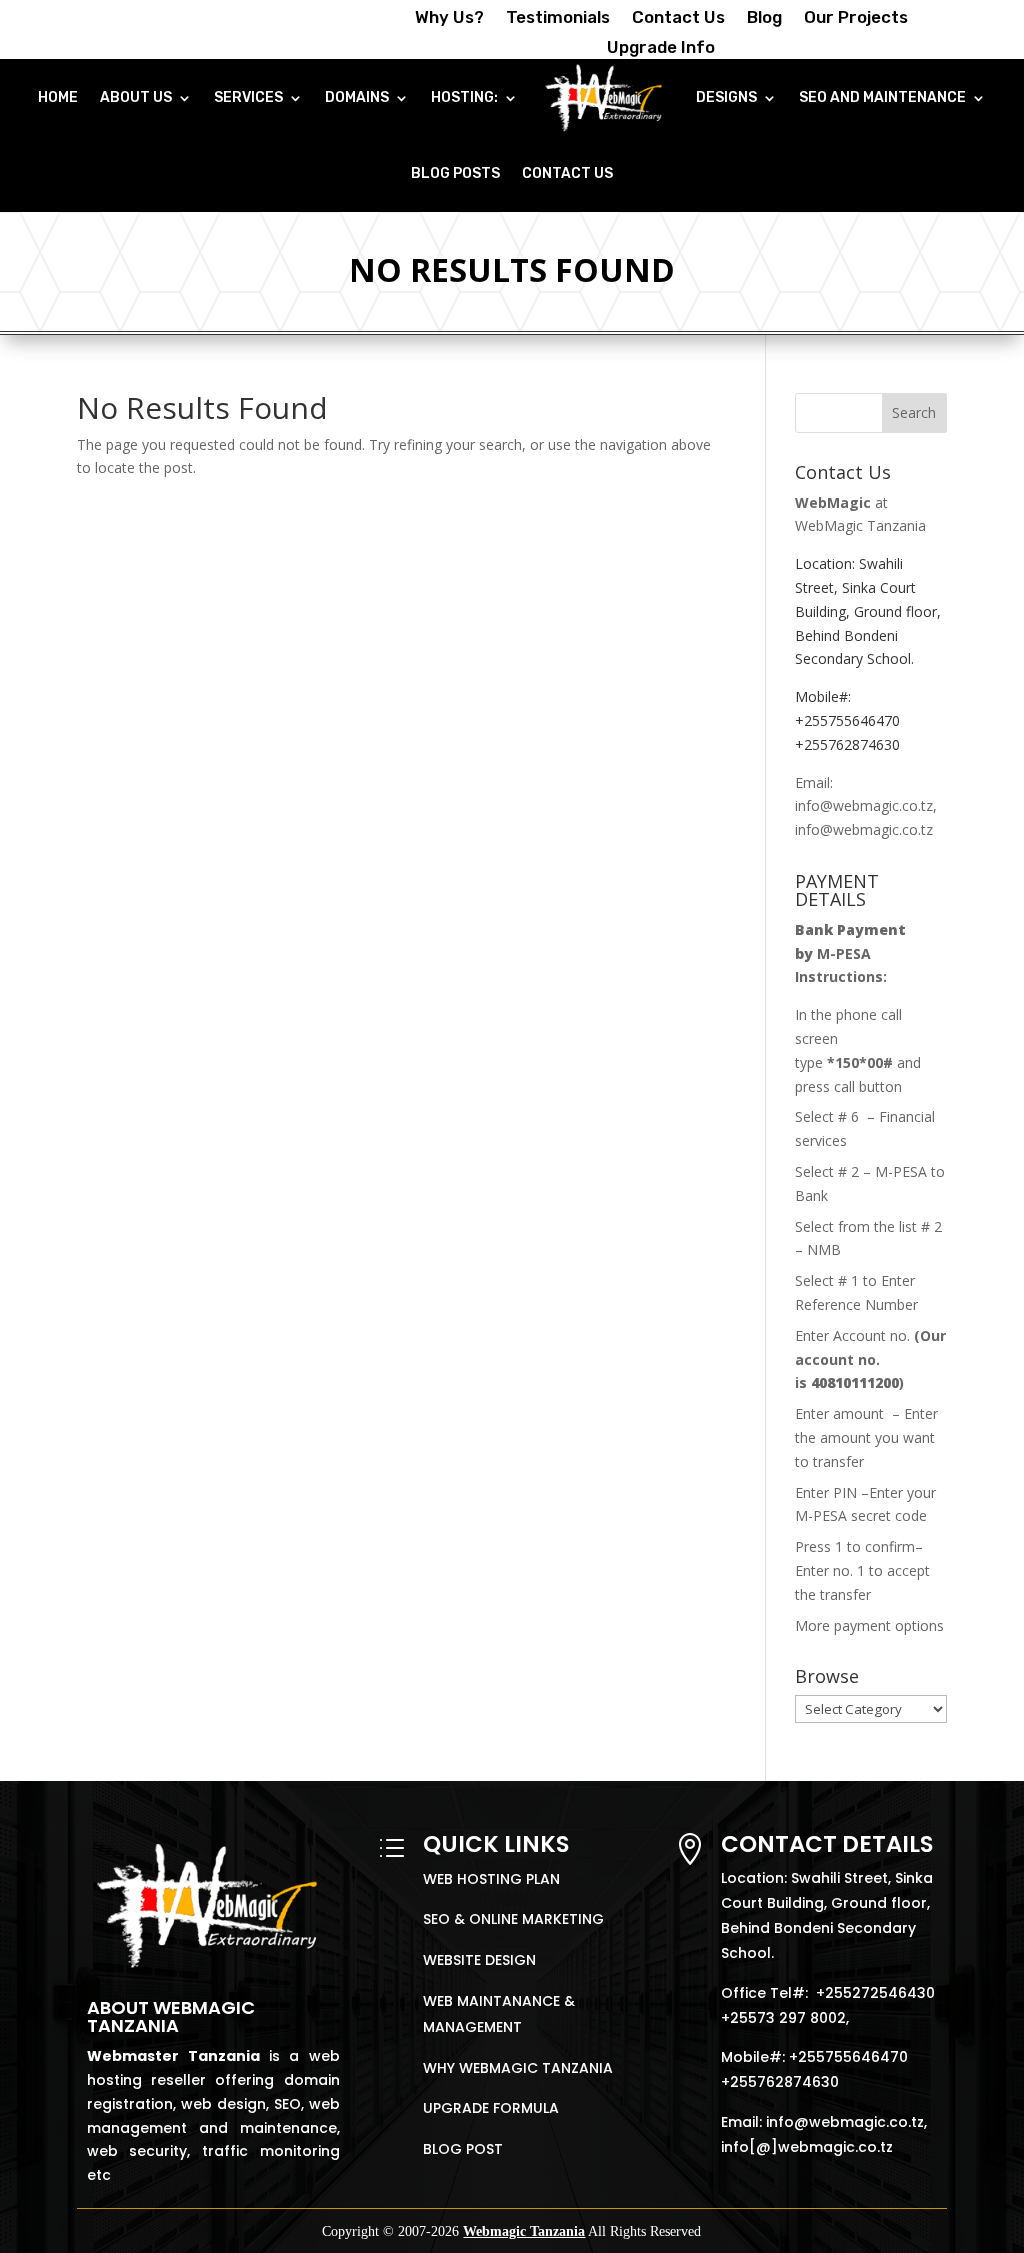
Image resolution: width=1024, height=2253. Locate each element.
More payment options (869, 1625)
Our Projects (856, 18)
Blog (764, 18)
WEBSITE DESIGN (479, 1960)
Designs (726, 97)
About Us (136, 97)
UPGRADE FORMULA (491, 2108)
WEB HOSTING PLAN (491, 1879)
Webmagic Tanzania (524, 2231)
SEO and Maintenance (882, 97)
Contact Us (678, 18)
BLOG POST (463, 2149)
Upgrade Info (661, 48)
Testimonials (558, 18)
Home (58, 97)
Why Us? (449, 18)
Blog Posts (455, 173)
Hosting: (464, 97)
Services (248, 97)
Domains (357, 97)
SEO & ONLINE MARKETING (513, 1919)
